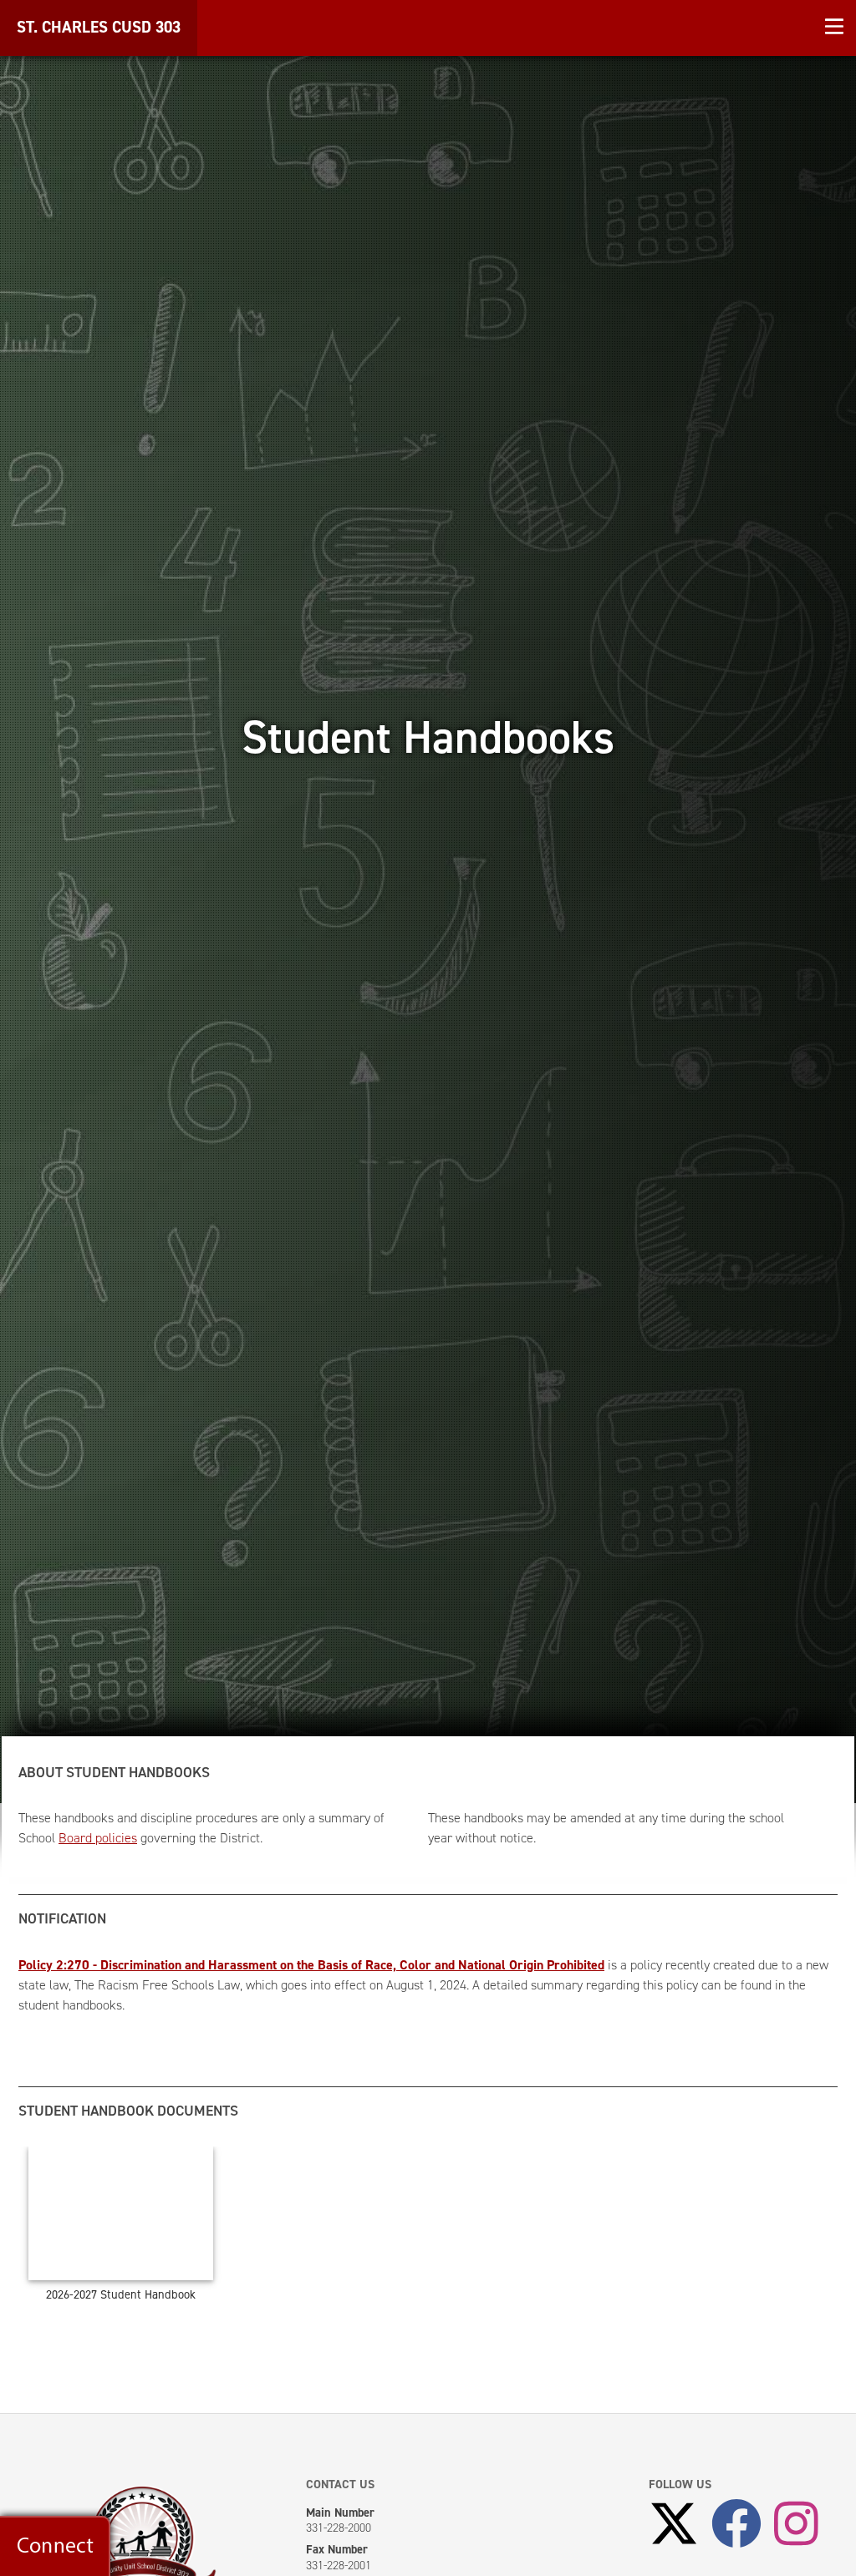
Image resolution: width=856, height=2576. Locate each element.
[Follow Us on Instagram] (796, 2525)
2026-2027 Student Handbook (121, 2294)
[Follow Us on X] (674, 2525)
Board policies (98, 1838)
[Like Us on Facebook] (736, 2525)
